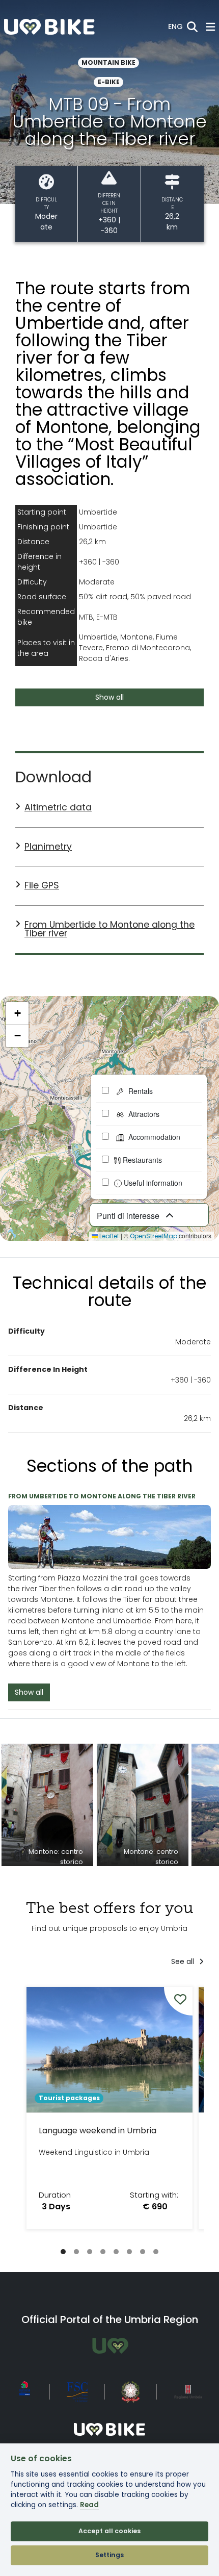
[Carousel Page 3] (90, 2252)
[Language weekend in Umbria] (109, 2108)
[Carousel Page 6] (129, 2252)
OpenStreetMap (154, 1236)
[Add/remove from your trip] (178, 2001)
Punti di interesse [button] (129, 1216)
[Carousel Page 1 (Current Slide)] (63, 2252)
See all (184, 1961)
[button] (175, 27)
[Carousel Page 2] (76, 2252)
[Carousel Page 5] (116, 2252)
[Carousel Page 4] (103, 2252)
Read (89, 2505)
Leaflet (108, 1236)
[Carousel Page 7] (143, 2252)
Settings (109, 2555)
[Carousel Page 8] (156, 2252)
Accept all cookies (109, 2531)
